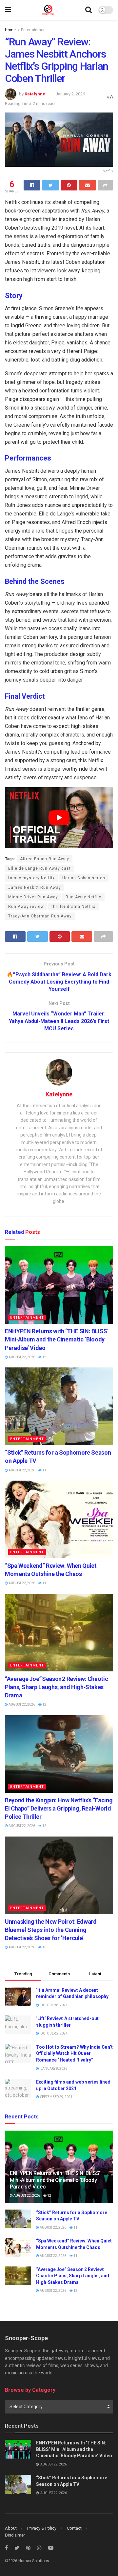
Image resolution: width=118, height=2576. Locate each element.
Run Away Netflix (83, 897)
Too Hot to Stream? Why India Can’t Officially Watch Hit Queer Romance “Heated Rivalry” (74, 2053)
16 (44, 1947)
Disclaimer (15, 2535)
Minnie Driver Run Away (33, 897)
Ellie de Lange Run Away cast (39, 868)
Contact (74, 2528)
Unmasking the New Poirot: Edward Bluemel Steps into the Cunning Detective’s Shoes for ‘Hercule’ (51, 1930)
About (11, 2528)
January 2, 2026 (70, 94)
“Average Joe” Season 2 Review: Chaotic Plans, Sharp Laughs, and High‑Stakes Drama (56, 1687)
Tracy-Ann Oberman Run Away (40, 916)
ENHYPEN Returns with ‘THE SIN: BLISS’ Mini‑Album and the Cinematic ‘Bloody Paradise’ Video (57, 1339)
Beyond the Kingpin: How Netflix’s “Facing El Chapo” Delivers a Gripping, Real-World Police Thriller (59, 1808)
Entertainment (34, 30)
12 (44, 1357)
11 (44, 1470)
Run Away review (26, 907)
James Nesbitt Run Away (35, 888)
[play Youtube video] (59, 818)
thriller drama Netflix (73, 907)
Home (10, 30)
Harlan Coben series (84, 878)
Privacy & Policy (42, 2528)
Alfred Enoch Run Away (45, 859)
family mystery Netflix (31, 878)
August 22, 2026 (21, 1357)
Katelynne (35, 94)
